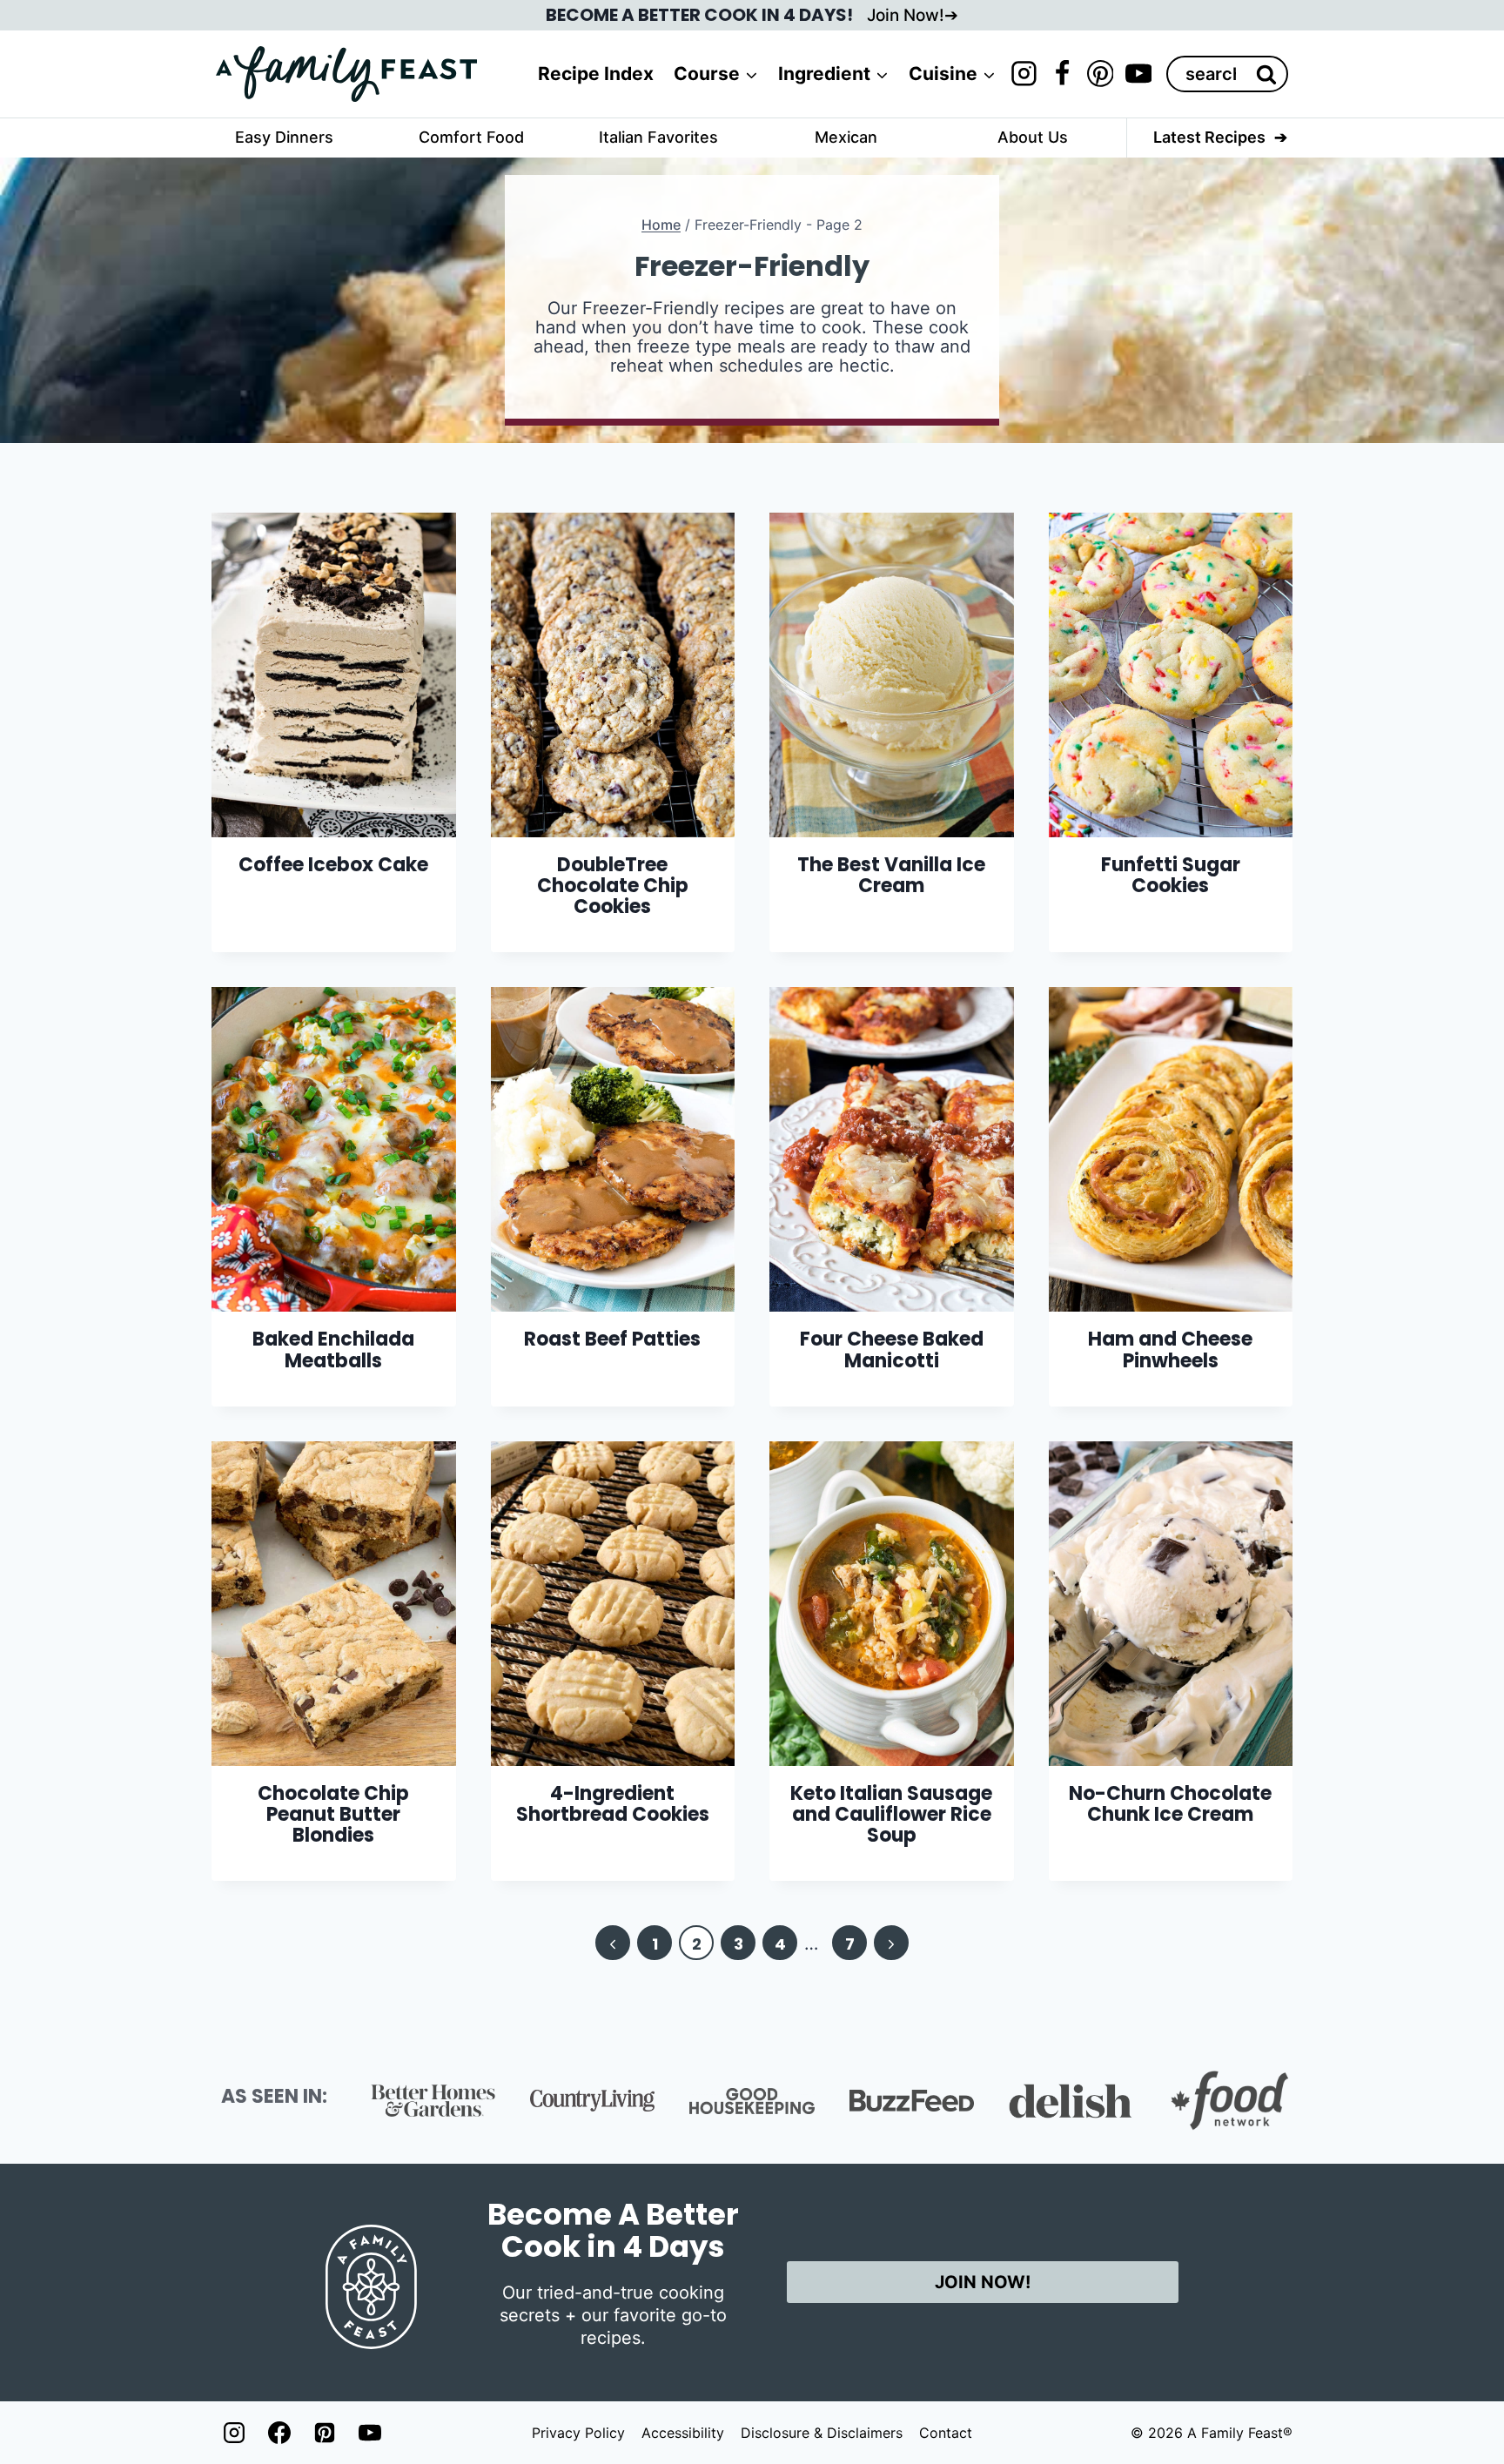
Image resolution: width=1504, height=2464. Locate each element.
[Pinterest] (1100, 74)
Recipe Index (596, 74)
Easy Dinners (284, 137)
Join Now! (906, 15)
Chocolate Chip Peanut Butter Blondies (333, 1814)
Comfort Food (471, 137)
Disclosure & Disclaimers (822, 2433)
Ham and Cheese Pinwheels (1170, 1349)
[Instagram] (1024, 74)
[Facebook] (1062, 74)
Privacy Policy (578, 2433)
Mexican (846, 137)
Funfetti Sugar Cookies (1171, 875)
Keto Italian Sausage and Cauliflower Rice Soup (891, 1814)
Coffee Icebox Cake (333, 865)
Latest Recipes (1209, 137)
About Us (1033, 137)
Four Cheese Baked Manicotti (892, 1349)
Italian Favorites (658, 137)
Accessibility (683, 2433)
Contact (946, 2433)
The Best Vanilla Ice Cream (891, 875)
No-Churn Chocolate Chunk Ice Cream (1170, 1804)
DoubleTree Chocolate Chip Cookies (613, 886)
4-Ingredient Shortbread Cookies (613, 1804)
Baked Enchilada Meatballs (333, 1349)
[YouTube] (1138, 74)
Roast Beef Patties (612, 1339)
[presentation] (334, 675)
